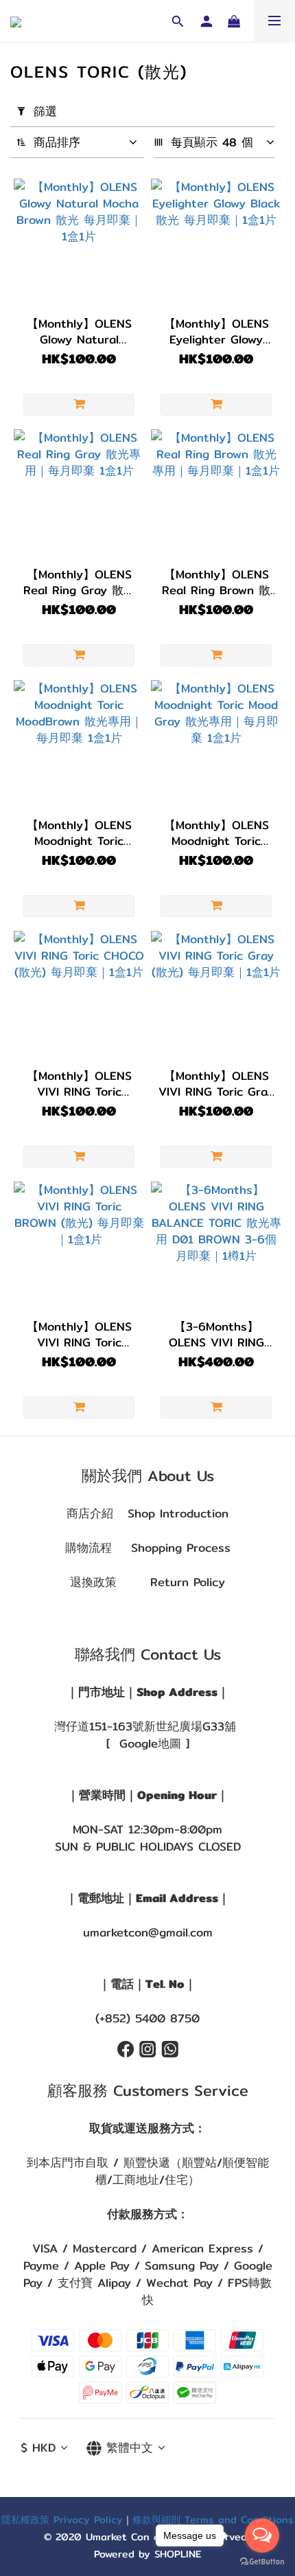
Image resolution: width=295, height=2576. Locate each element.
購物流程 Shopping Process (148, 1548)
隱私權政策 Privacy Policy (62, 2519)
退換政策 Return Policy (147, 1582)
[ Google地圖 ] (148, 1743)
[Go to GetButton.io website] (262, 2562)
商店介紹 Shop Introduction (147, 1513)
